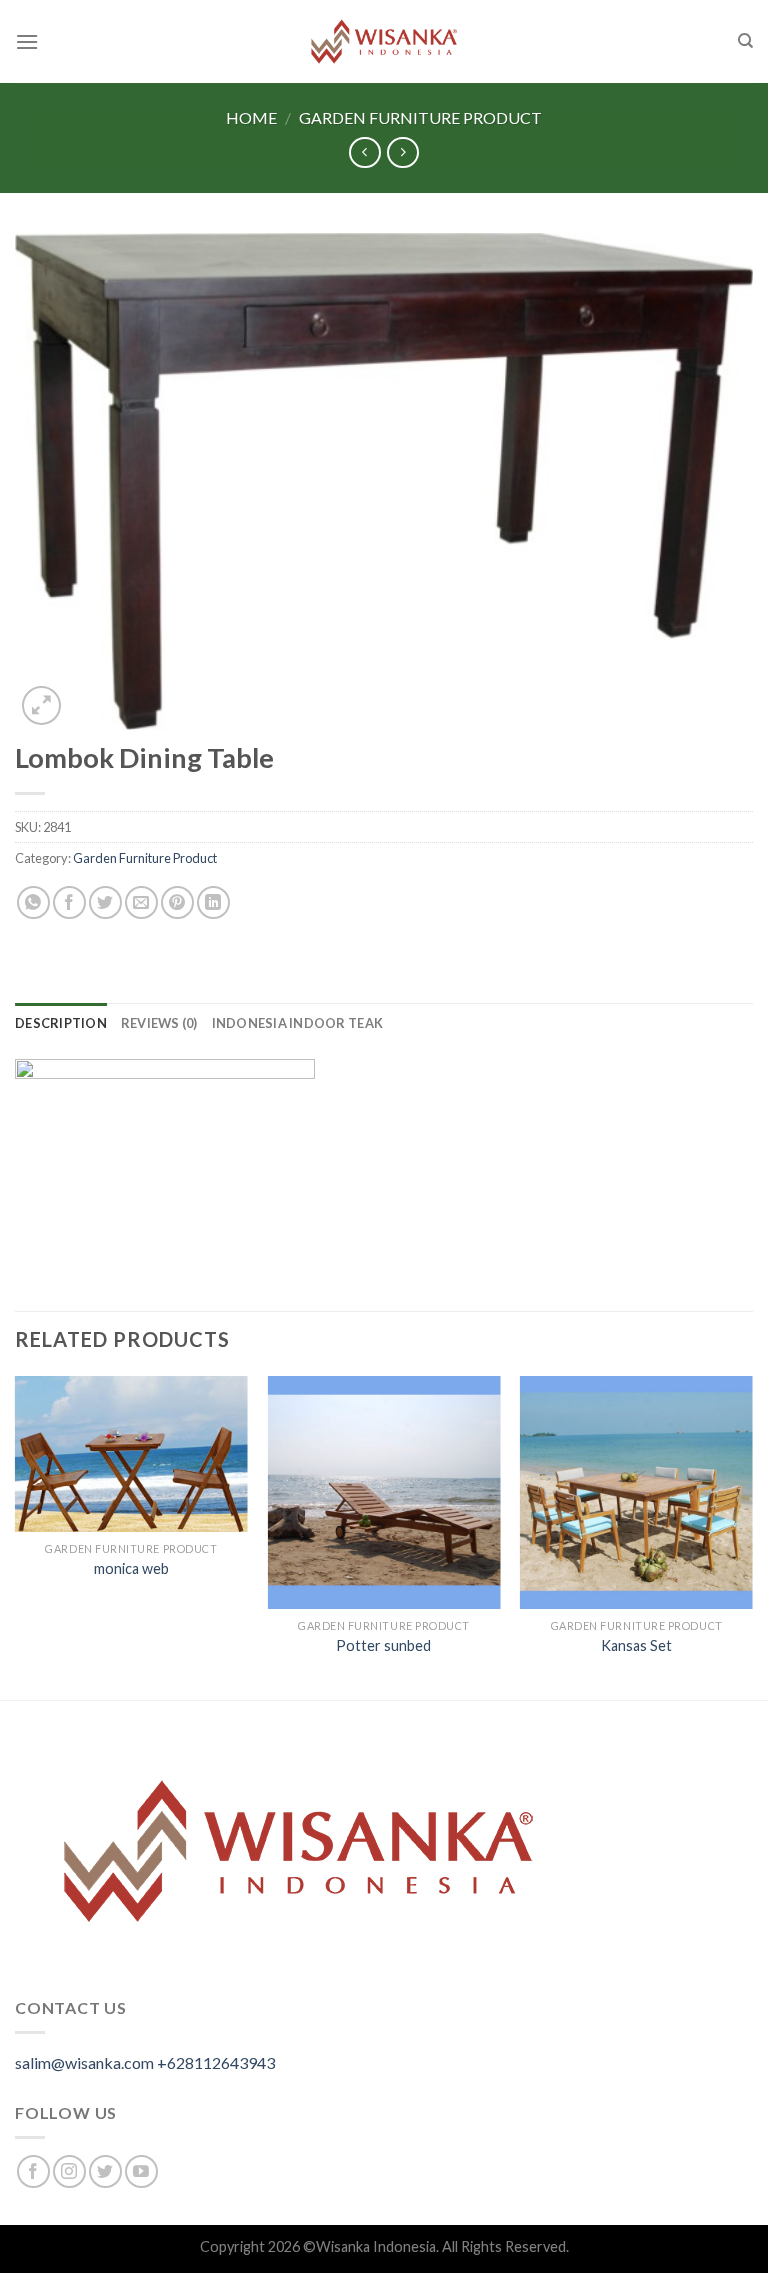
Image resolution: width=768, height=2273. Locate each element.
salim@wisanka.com (84, 2062)
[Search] (745, 41)
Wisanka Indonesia (376, 2246)
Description (61, 1023)
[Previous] (16, 1536)
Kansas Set (636, 1645)
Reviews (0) (159, 1023)
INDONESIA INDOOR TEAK (297, 1023)
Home (251, 117)
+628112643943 (216, 2062)
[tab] (61, 1023)
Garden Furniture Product (420, 117)
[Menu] (27, 41)
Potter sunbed (383, 1645)
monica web (131, 1568)
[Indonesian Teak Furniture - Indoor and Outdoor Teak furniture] (384, 41)
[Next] (752, 1536)
